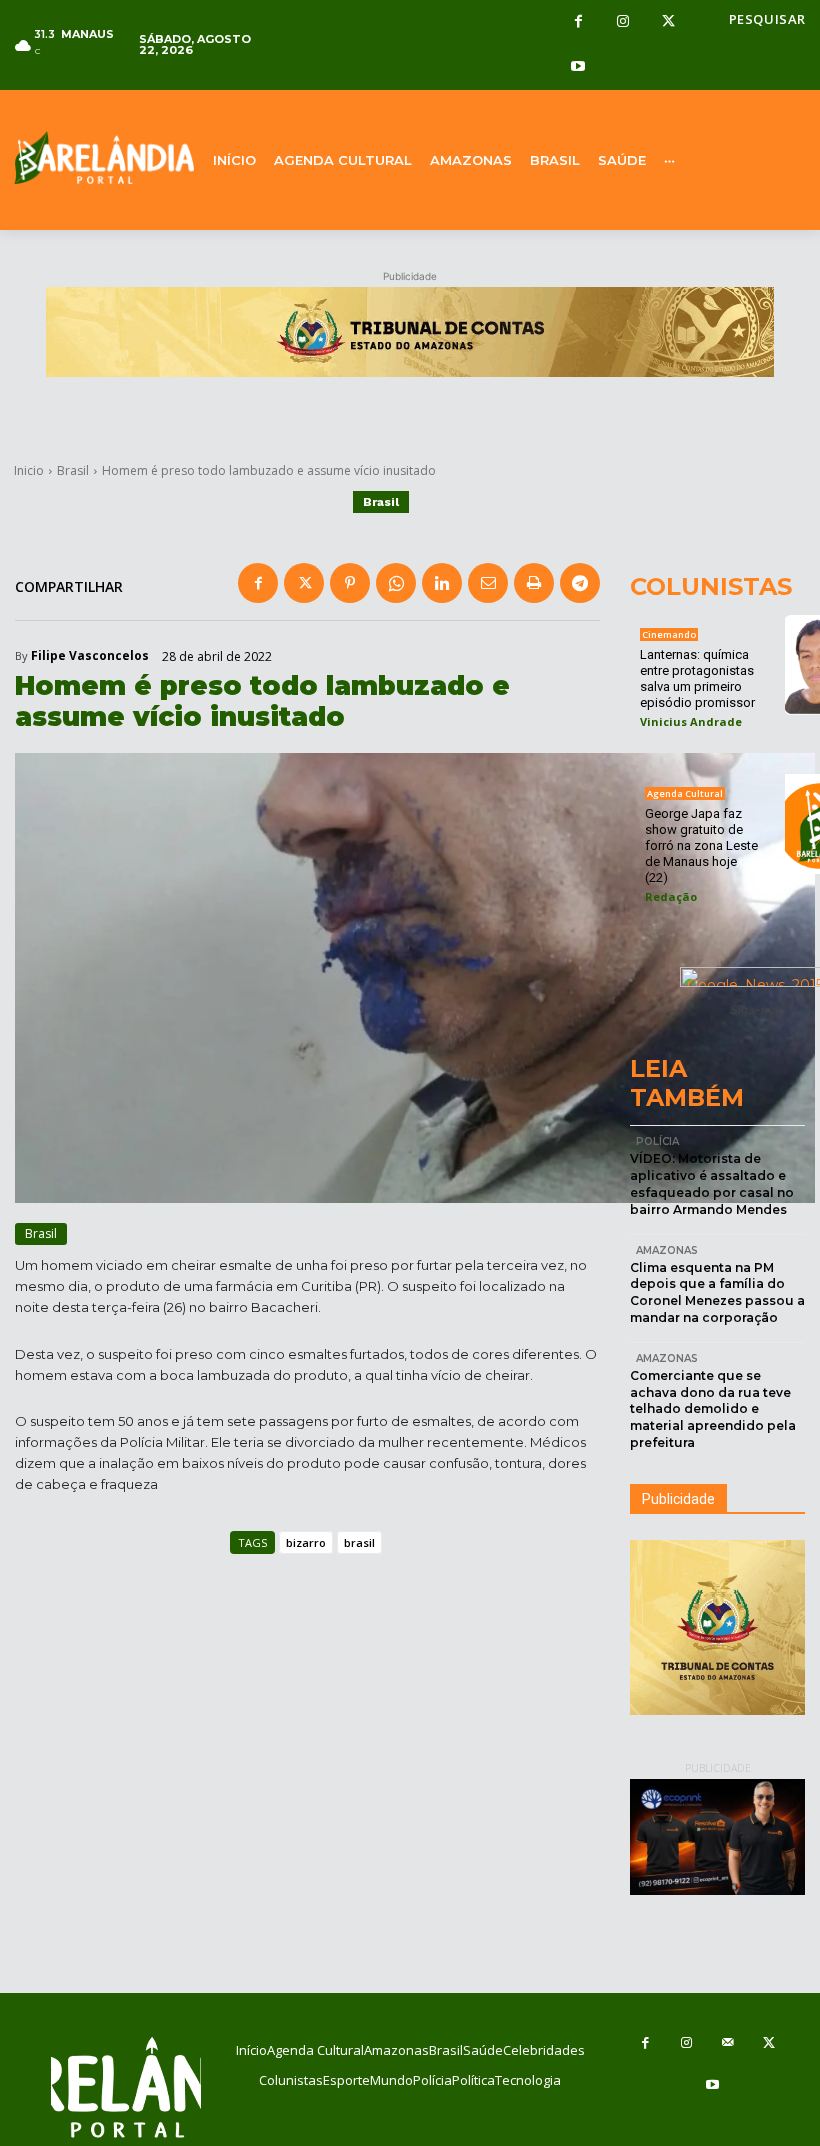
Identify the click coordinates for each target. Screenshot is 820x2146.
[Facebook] (578, 22)
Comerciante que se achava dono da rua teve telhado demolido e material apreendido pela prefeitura (713, 1409)
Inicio (29, 470)
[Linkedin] (442, 583)
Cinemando (669, 634)
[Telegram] (580, 583)
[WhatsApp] (396, 583)
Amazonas (667, 1250)
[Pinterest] (350, 583)
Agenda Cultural (685, 793)
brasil (359, 1542)
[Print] (534, 583)
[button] (767, 19)
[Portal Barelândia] (102, 158)
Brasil (73, 470)
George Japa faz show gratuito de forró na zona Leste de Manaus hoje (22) (701, 845)
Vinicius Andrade (691, 721)
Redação (671, 896)
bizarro (306, 1542)
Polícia (657, 1141)
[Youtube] (578, 67)
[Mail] (728, 2043)
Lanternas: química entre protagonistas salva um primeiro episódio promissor (697, 678)
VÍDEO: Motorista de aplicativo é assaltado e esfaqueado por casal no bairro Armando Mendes (712, 1183)
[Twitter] (668, 22)
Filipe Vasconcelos (90, 656)
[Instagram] (623, 22)
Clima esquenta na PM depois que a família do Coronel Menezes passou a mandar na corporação (717, 1292)
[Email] (488, 583)
